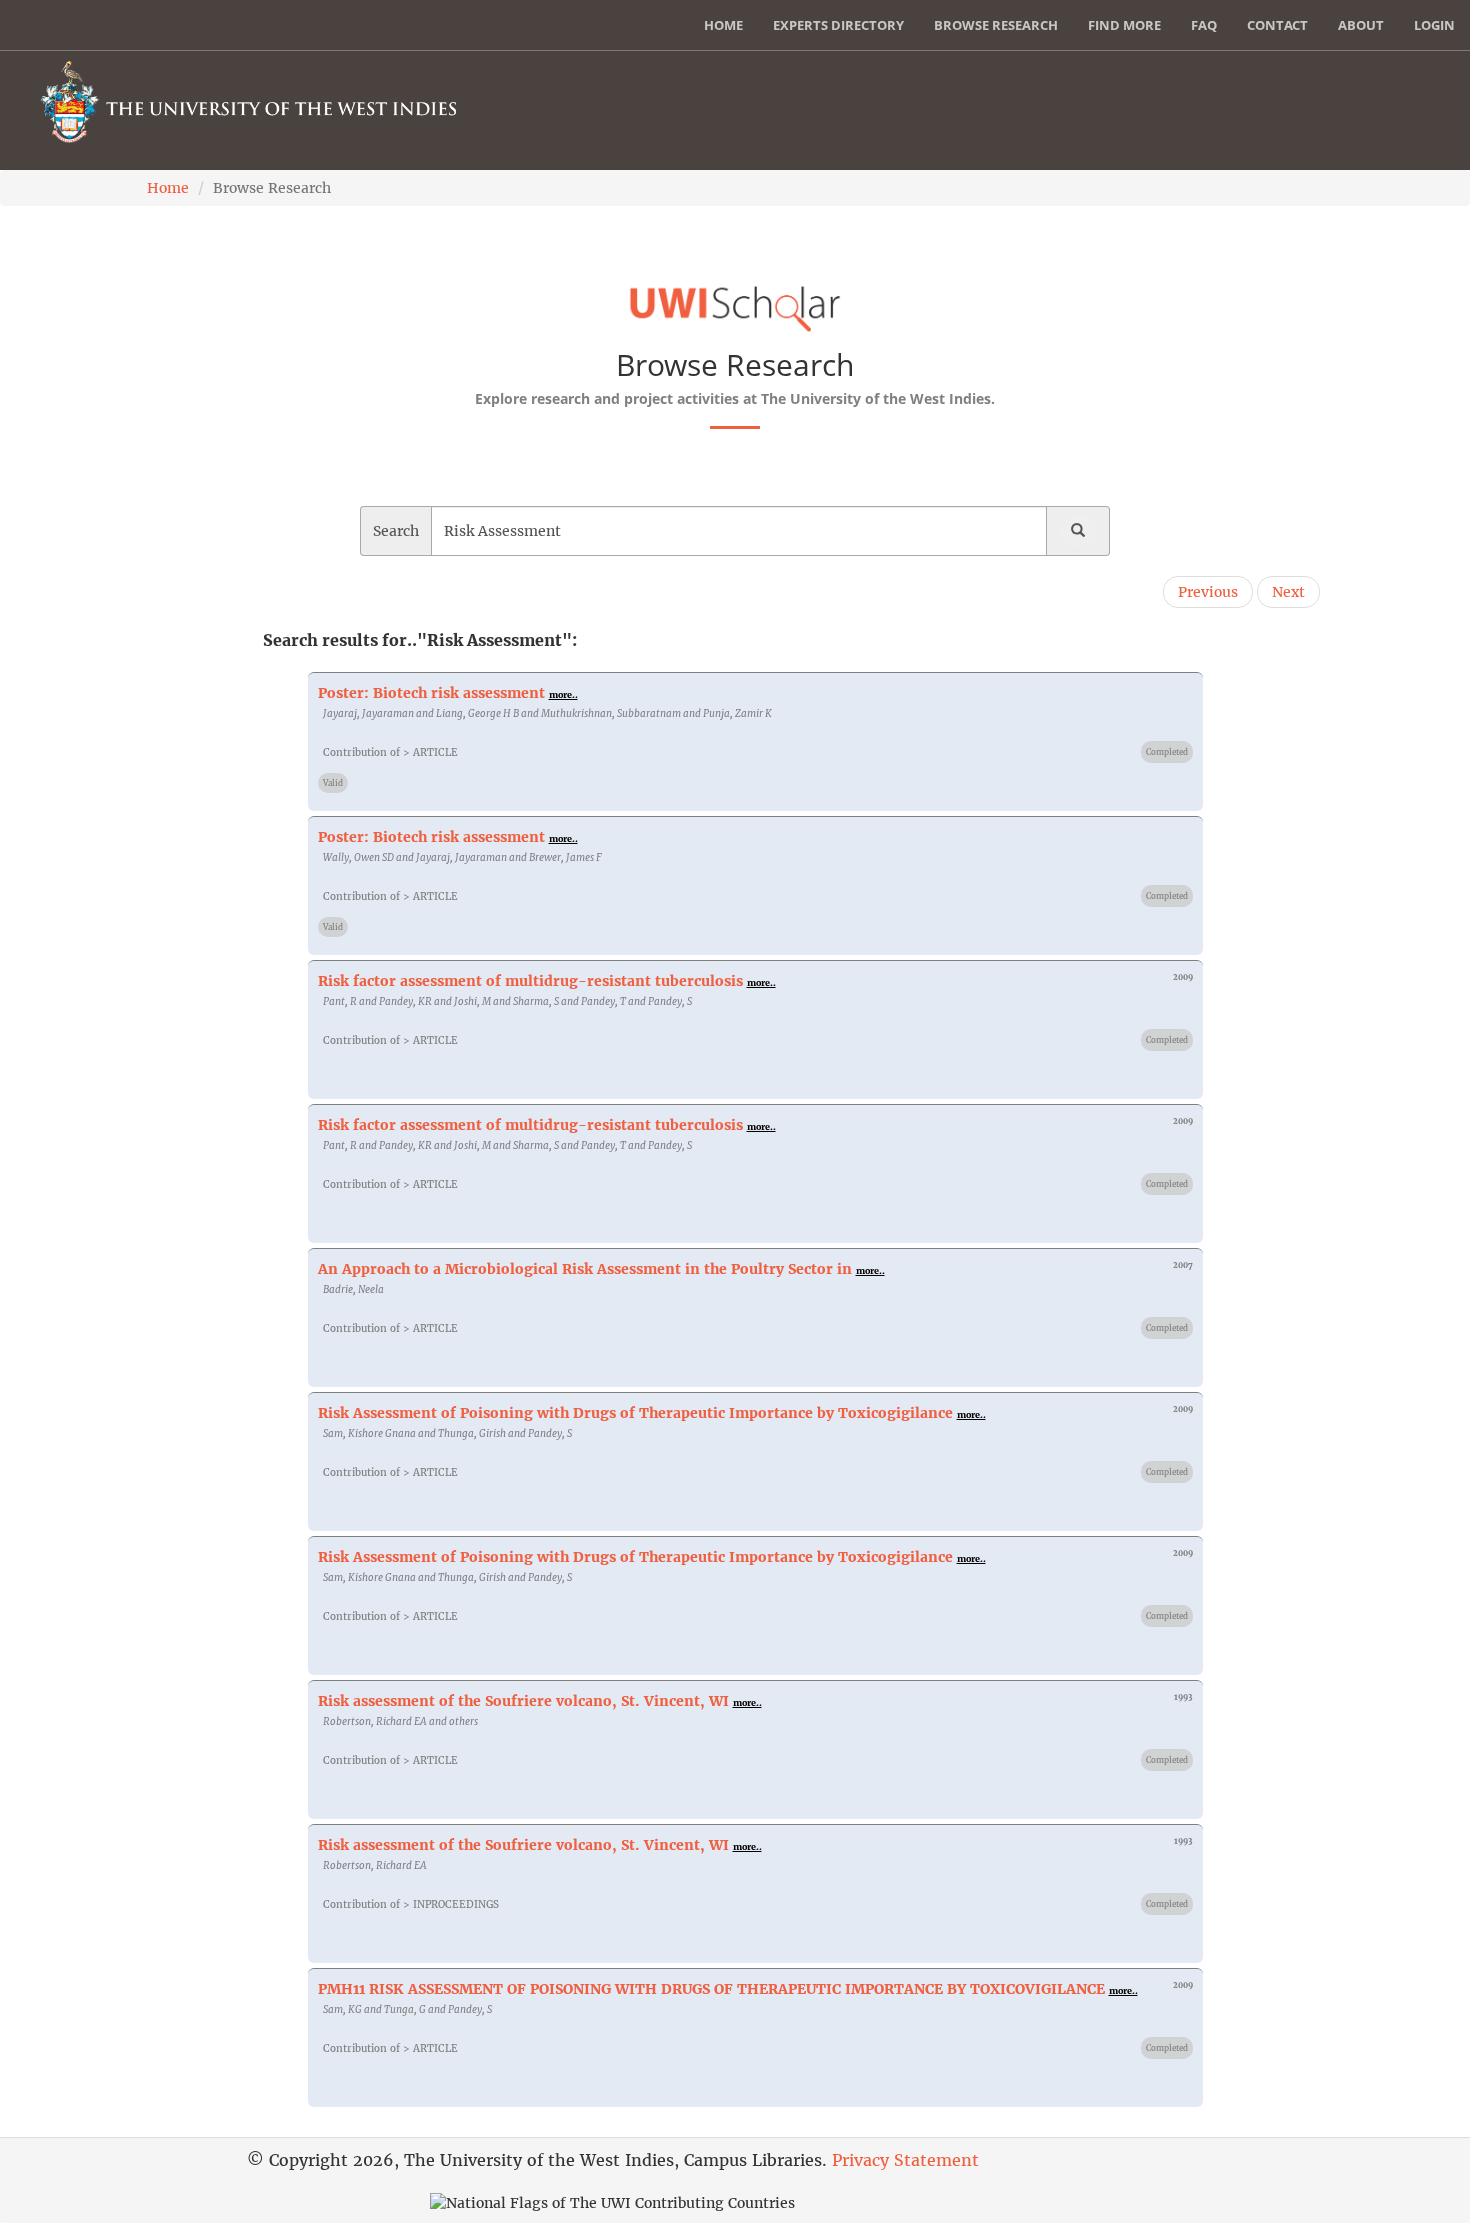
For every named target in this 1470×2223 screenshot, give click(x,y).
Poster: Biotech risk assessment (431, 693)
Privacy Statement (905, 2160)
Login (1434, 25)
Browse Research (996, 25)
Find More (1124, 25)
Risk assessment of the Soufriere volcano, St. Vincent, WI (523, 1701)
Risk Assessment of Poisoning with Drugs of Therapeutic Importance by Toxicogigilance (635, 1413)
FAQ (1204, 25)
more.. (563, 694)
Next (1288, 592)
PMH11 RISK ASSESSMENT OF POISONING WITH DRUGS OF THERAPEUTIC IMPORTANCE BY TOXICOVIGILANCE (711, 1989)
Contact (1277, 25)
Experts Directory (838, 25)
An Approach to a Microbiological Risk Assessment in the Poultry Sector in (585, 1269)
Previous (1208, 592)
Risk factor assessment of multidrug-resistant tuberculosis (530, 981)
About (1361, 25)
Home (723, 25)
